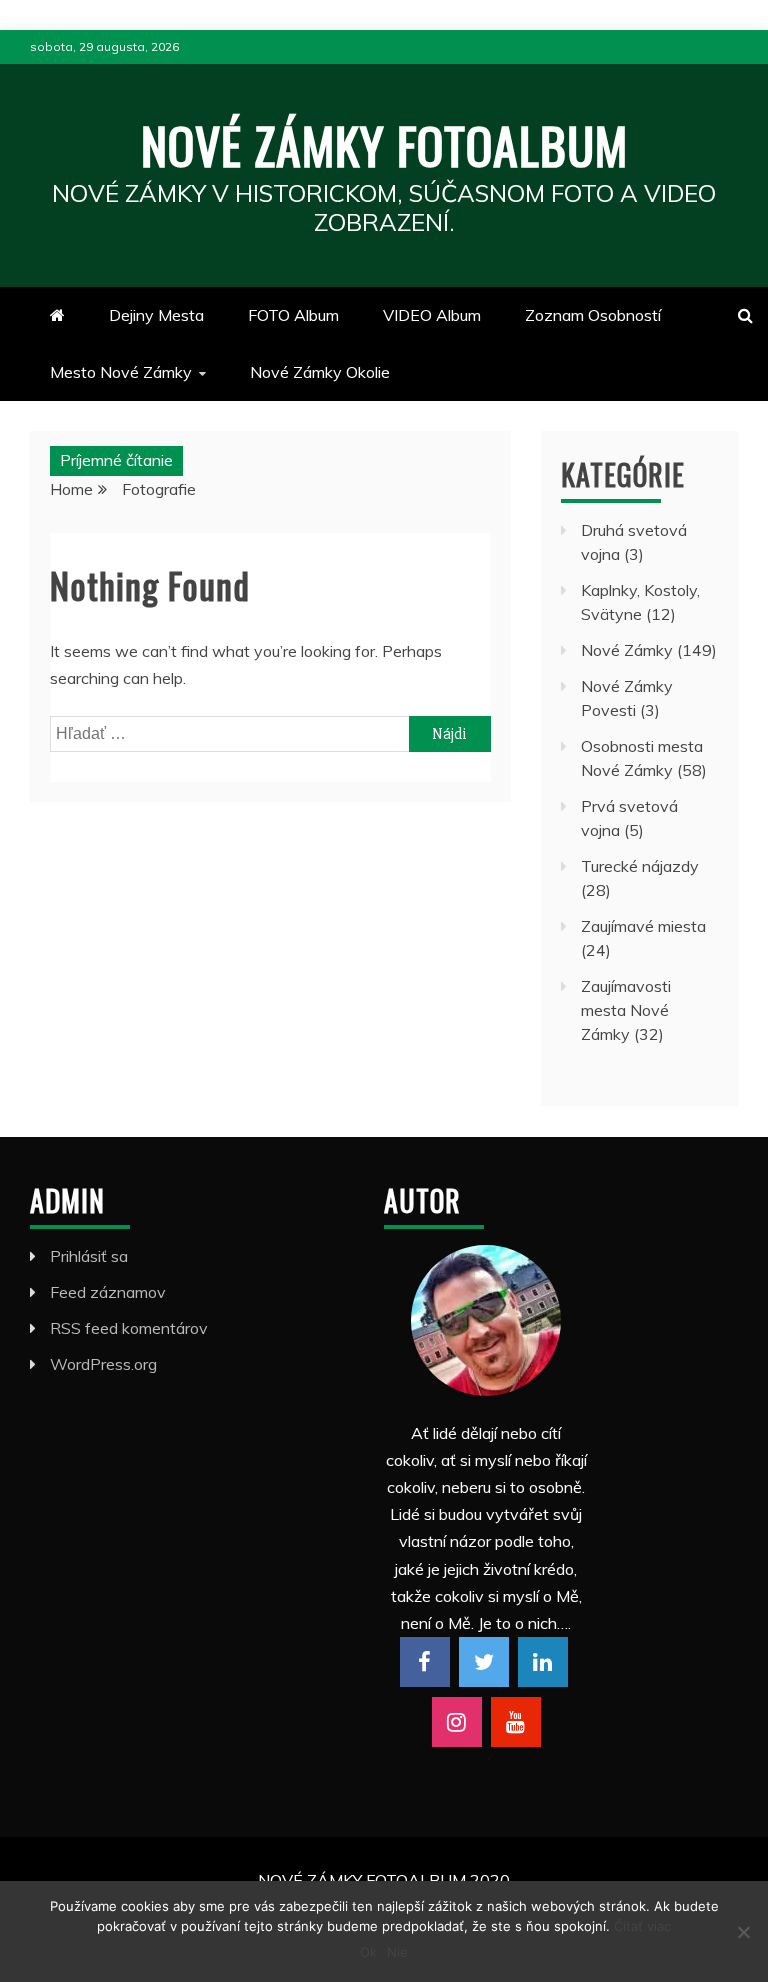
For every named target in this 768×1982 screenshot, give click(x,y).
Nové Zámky (627, 650)
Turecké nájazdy (640, 866)
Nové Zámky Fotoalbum (384, 144)
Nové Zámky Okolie (320, 372)
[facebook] (425, 1662)
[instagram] (457, 1722)
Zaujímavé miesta (643, 926)
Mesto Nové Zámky (121, 372)
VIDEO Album (432, 315)
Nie (397, 1952)
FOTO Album (293, 315)
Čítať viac (642, 1926)
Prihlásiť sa (89, 1256)
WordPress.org (103, 1364)
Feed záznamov (108, 1292)
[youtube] (516, 1722)
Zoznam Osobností (593, 315)
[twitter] (484, 1662)
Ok (368, 1952)
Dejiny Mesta (156, 315)
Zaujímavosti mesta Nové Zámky (626, 1010)
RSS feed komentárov (129, 1328)
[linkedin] (543, 1662)
